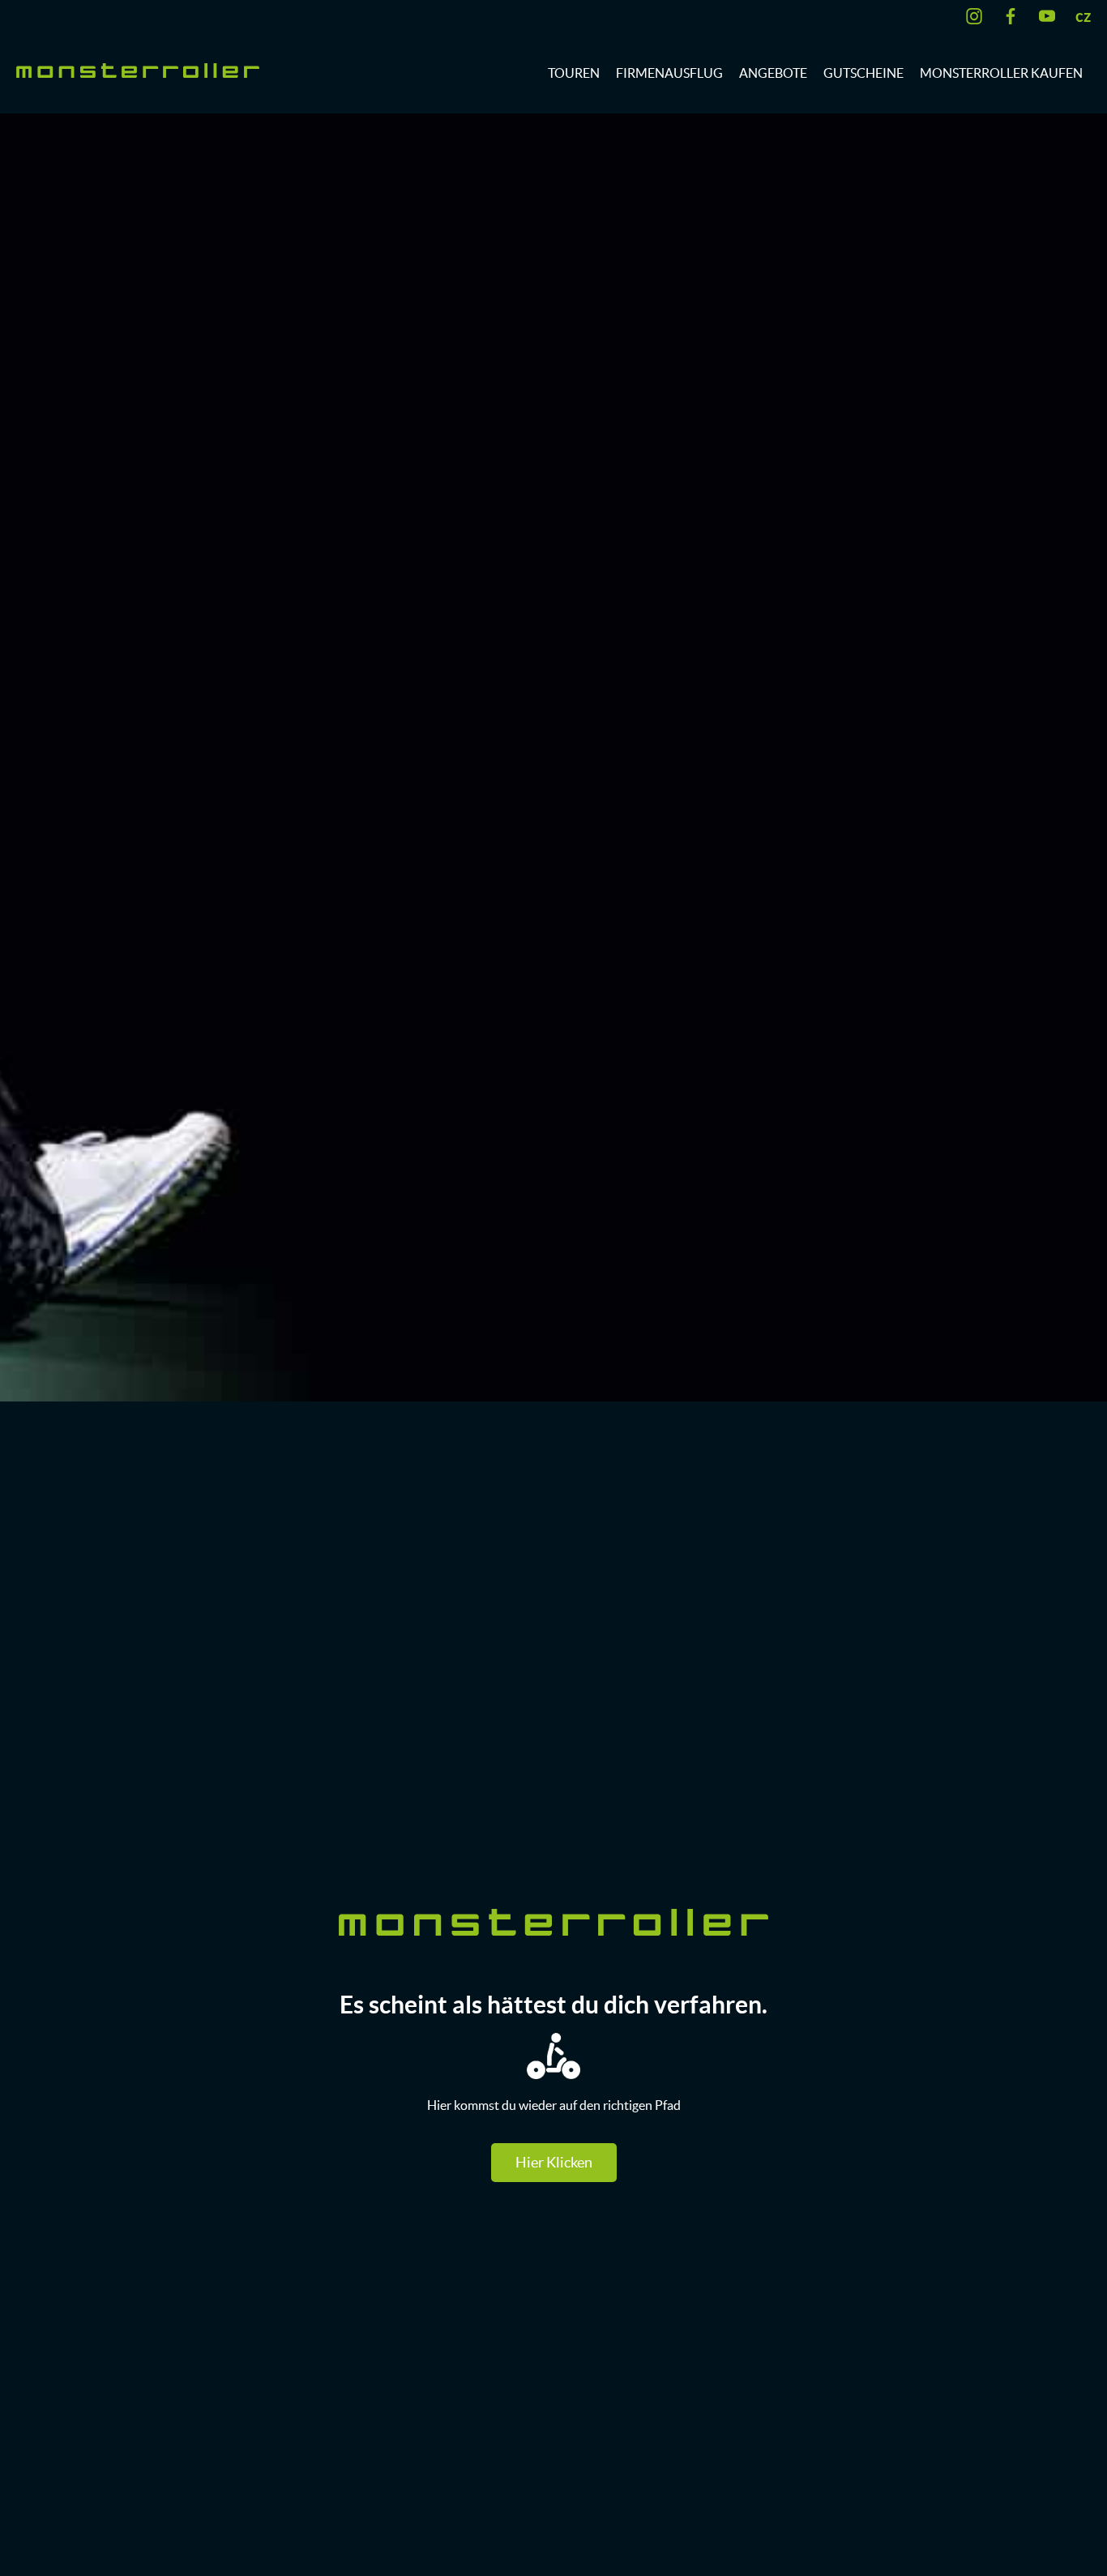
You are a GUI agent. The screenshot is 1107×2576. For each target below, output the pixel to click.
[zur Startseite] (138, 69)
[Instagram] (978, 16)
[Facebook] (1015, 16)
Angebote (773, 73)
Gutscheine (863, 73)
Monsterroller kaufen (1001, 73)
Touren (574, 73)
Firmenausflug (669, 73)
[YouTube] (1051, 16)
